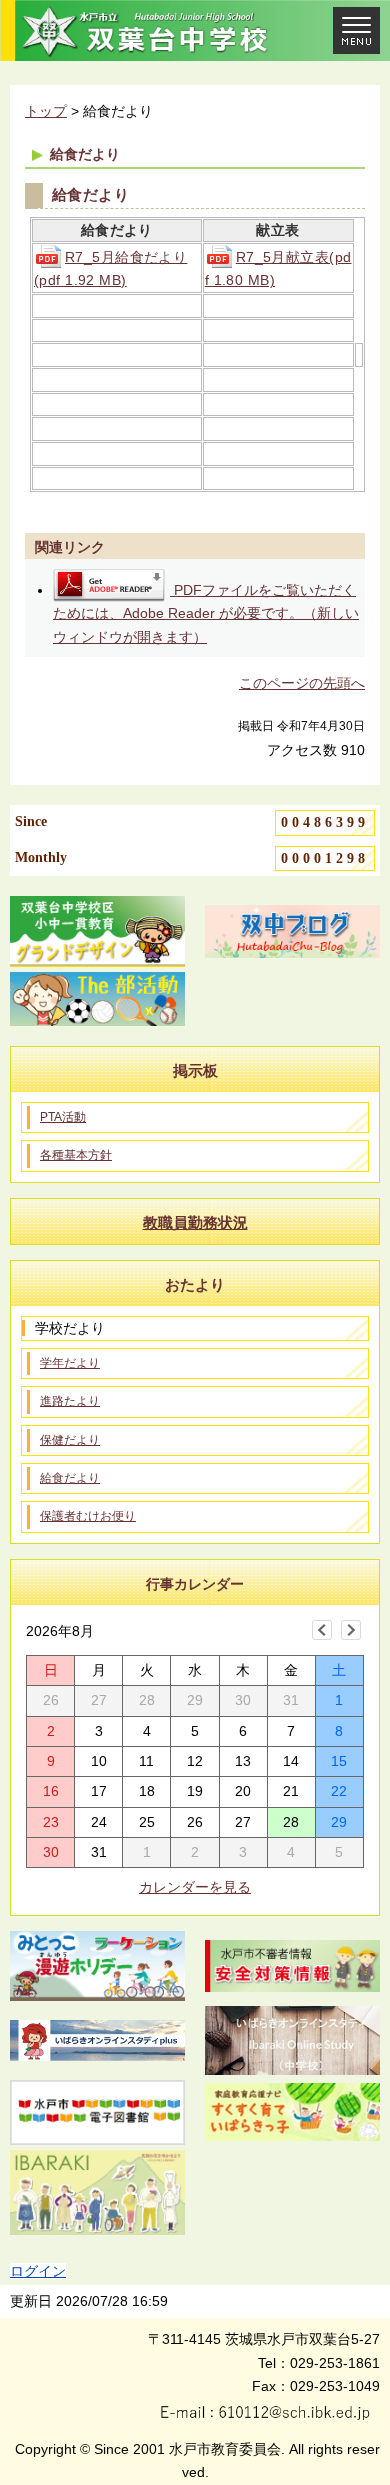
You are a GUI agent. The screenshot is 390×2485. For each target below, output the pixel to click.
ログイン (38, 2271)
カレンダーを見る (195, 1887)
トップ (46, 111)
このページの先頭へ (302, 683)
